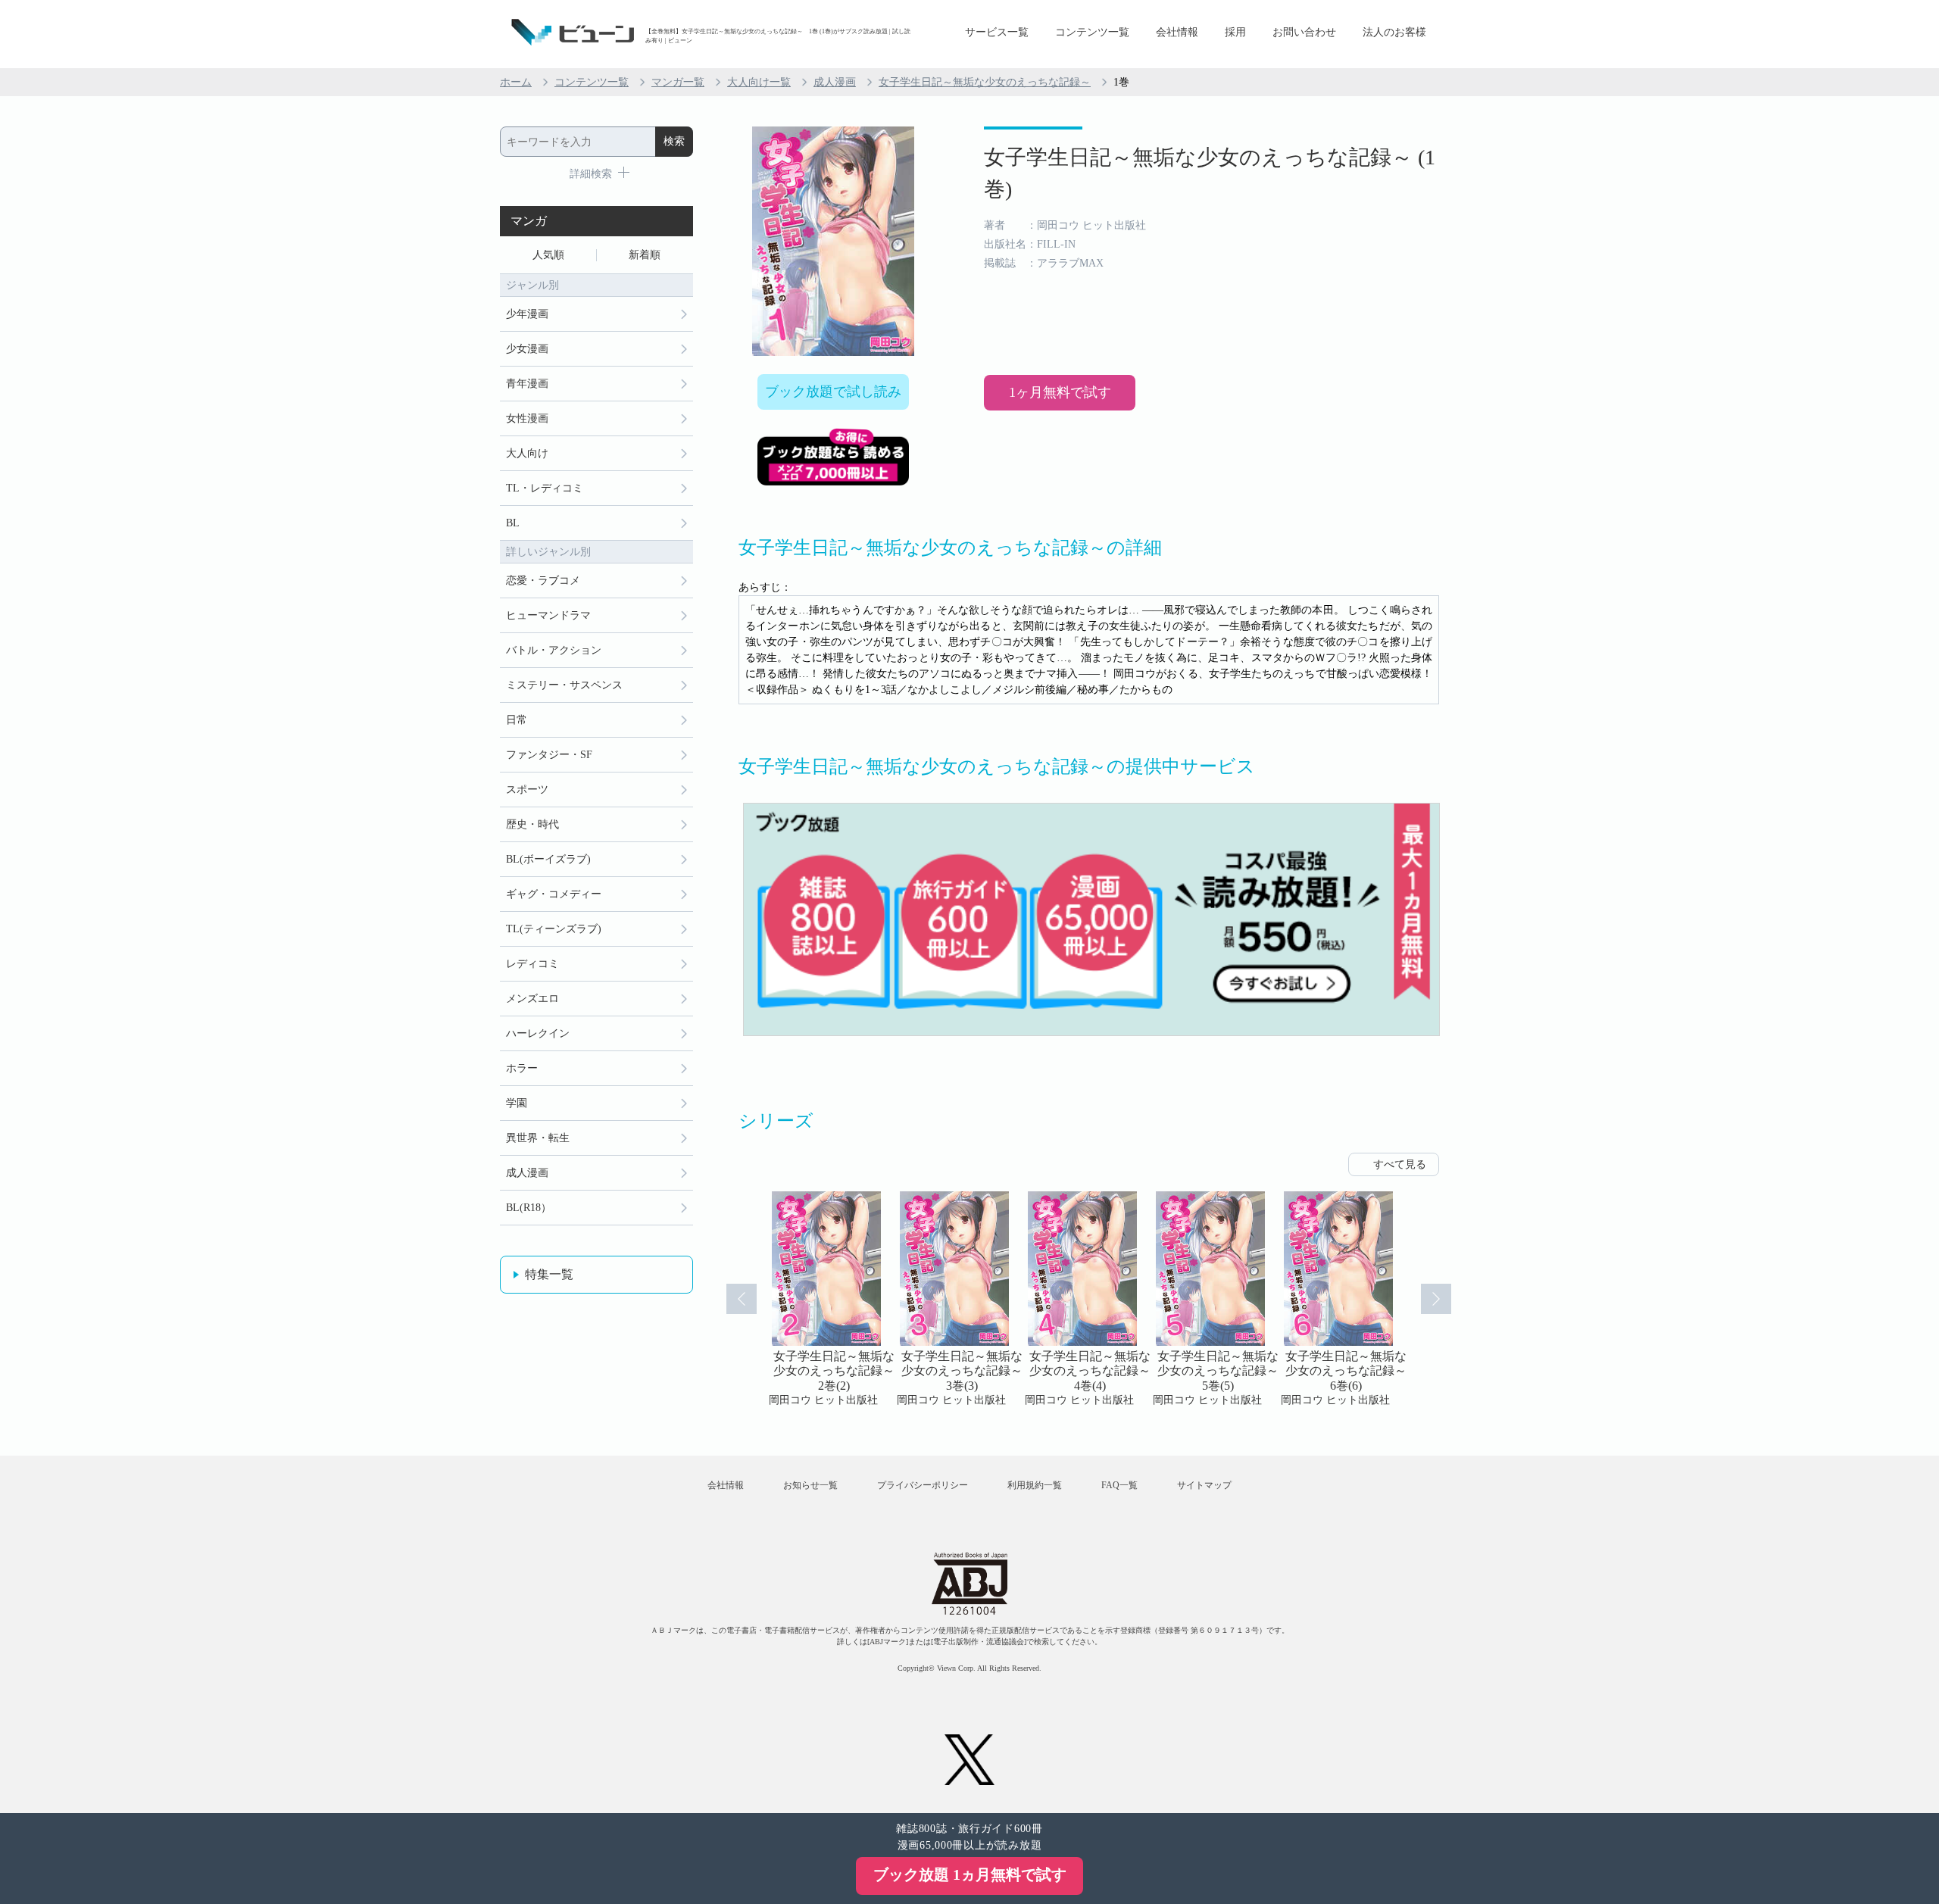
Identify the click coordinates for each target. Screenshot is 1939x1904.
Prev (742, 1299)
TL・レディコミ (545, 488)
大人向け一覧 (759, 82)
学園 (517, 1103)
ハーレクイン (538, 1033)
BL (513, 523)
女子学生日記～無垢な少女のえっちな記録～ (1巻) (1210, 173)
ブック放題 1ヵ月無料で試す (970, 1874)
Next (1436, 1299)
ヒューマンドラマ (548, 615)
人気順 (548, 255)
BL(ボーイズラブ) (548, 859)
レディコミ (532, 964)
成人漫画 (835, 82)
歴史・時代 (532, 824)
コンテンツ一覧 (1092, 32)
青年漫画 (527, 384)
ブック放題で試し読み (833, 392)
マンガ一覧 (678, 82)
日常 (517, 720)
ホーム (516, 82)
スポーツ (527, 790)
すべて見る (1400, 1164)
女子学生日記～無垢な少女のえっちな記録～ (985, 82)
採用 (1235, 32)
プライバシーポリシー (923, 1485)
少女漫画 (527, 349)
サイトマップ (1204, 1485)
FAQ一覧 (1119, 1485)
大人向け (527, 453)
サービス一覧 (997, 32)
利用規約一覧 (1035, 1485)
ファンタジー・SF (549, 755)
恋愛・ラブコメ (543, 581)
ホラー (522, 1068)
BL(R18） (529, 1208)
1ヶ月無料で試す (1060, 392)
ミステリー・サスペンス (564, 685)
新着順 (645, 255)
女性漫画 (527, 418)
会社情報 (1177, 32)
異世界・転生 (538, 1138)
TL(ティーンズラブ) (554, 929)
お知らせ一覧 (810, 1485)
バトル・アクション (554, 650)
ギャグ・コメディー (554, 894)
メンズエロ (532, 999)
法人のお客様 (1394, 32)
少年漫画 (527, 314)
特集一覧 (549, 1274)
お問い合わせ (1304, 32)
